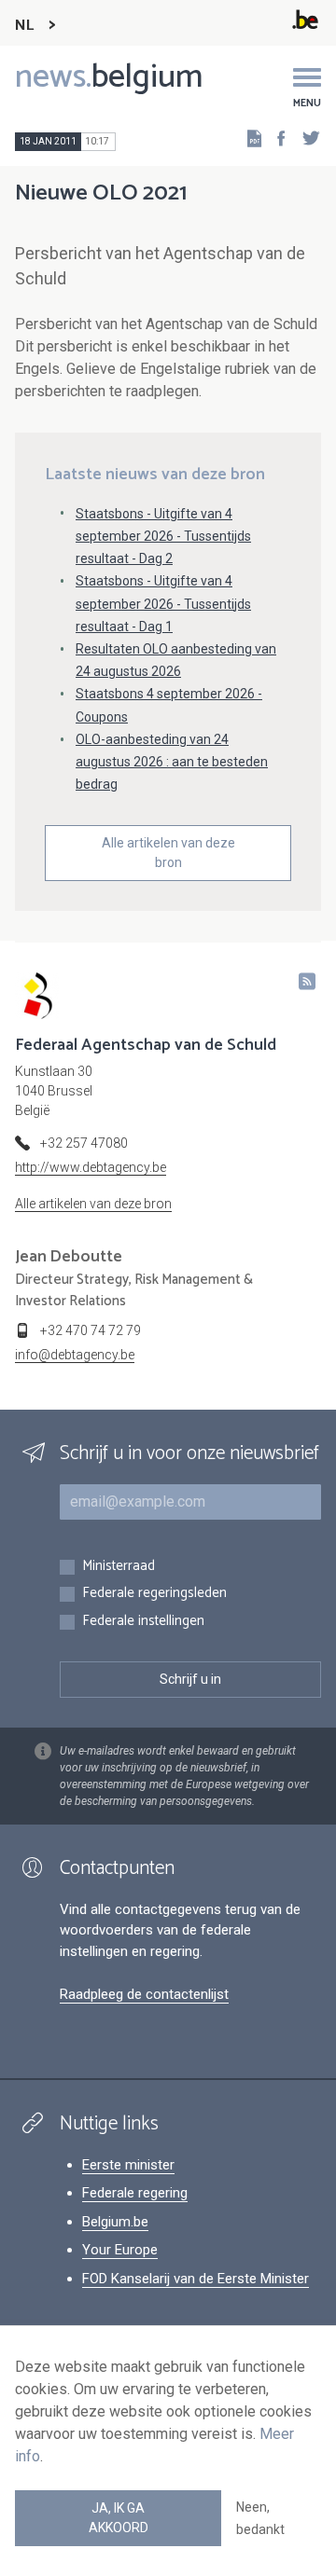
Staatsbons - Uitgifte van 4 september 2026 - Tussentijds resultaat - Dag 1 (163, 603)
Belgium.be (115, 2222)
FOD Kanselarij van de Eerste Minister (196, 2279)
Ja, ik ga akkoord (119, 2518)
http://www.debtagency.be (91, 1167)
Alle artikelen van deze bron (168, 853)
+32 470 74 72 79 (91, 1330)
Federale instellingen (143, 1622)
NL (24, 26)
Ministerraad (119, 1567)
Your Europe (120, 2250)
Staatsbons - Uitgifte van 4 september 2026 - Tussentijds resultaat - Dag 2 (163, 536)
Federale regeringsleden (154, 1594)
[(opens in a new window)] (275, 138)
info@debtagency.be (75, 1355)
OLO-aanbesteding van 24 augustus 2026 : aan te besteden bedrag (172, 762)
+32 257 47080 (84, 1143)
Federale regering (135, 2193)
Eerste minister (128, 2165)
